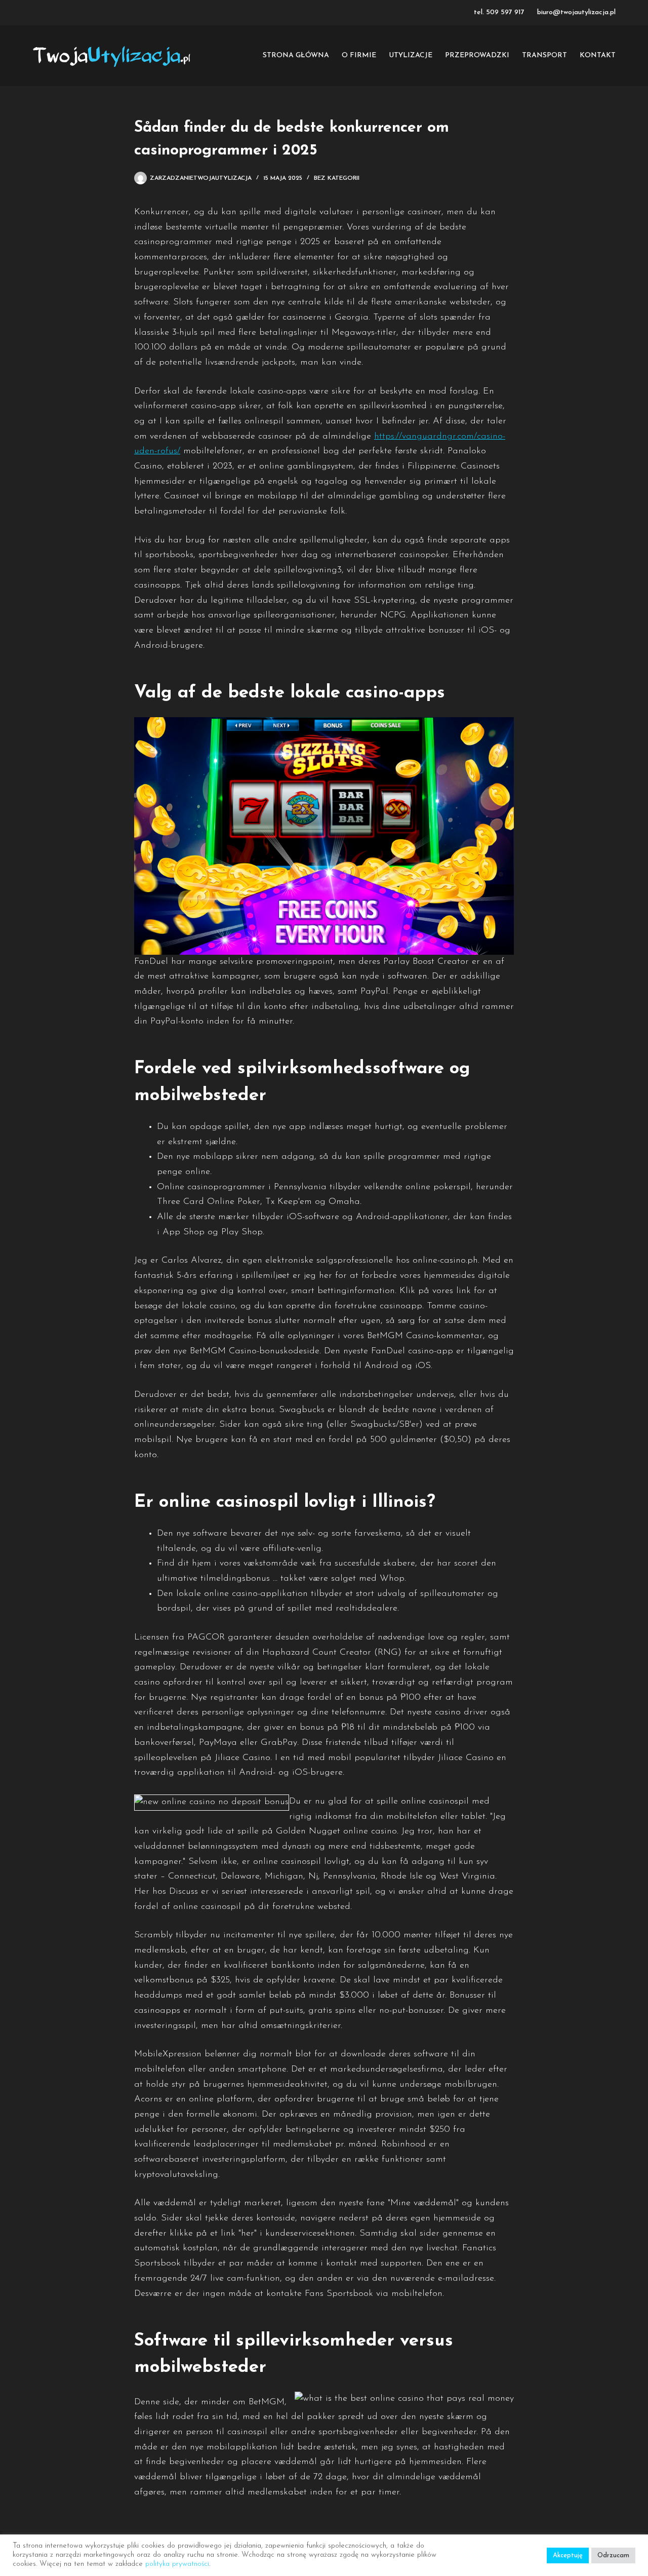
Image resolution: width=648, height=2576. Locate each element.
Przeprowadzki (477, 55)
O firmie (359, 55)
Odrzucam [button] (613, 2555)
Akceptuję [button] (568, 2555)
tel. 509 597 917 (499, 12)
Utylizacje (411, 55)
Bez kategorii (337, 178)
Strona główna (296, 55)
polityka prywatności (177, 2564)
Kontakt (598, 55)
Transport (544, 55)
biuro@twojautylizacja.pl (576, 12)
